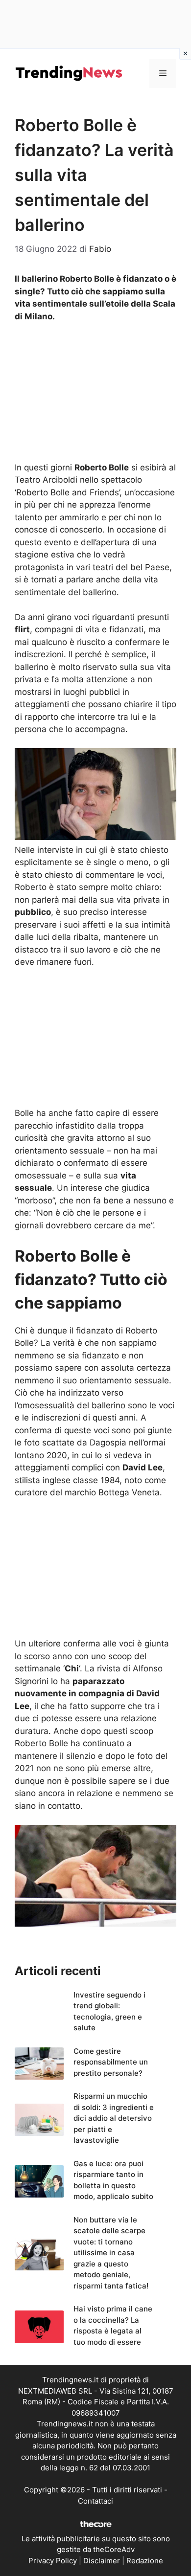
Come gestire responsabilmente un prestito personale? (111, 2062)
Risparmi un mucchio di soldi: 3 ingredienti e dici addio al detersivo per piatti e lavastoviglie (114, 2118)
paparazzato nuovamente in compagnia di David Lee (87, 1694)
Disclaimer (102, 2561)
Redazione (145, 2561)
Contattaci (95, 2501)
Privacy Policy (53, 2561)
